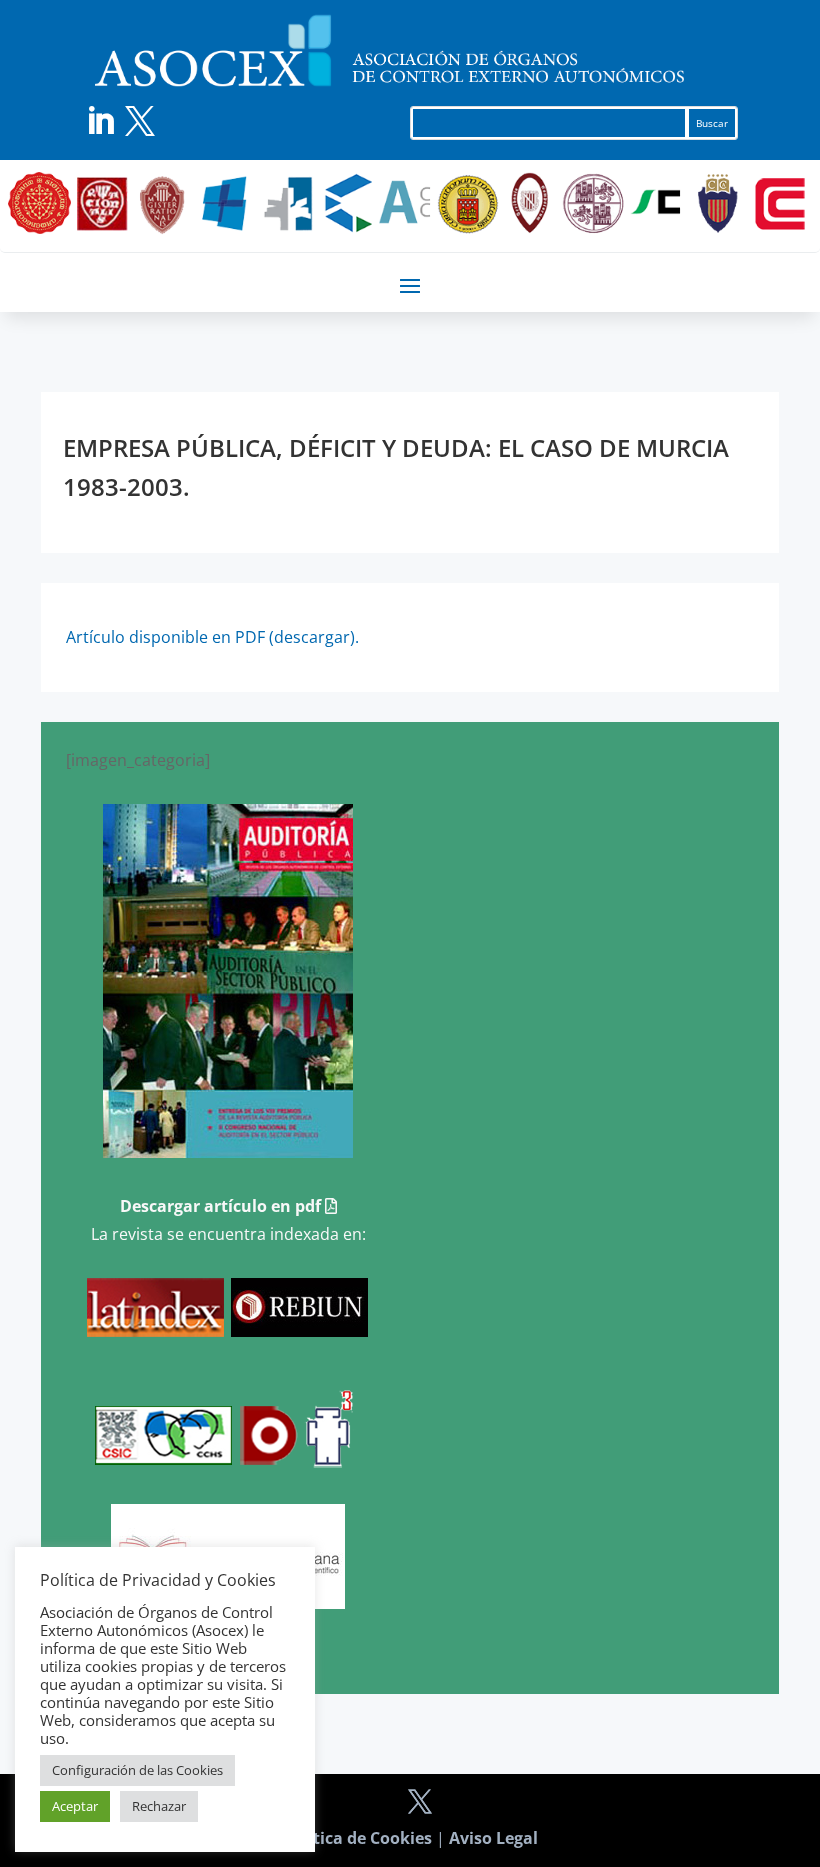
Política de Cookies (357, 1838)
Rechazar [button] (159, 1806)
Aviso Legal (493, 1838)
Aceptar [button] (75, 1806)
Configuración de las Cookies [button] (137, 1770)
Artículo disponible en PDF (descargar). (212, 637)
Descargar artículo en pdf (222, 1206)
